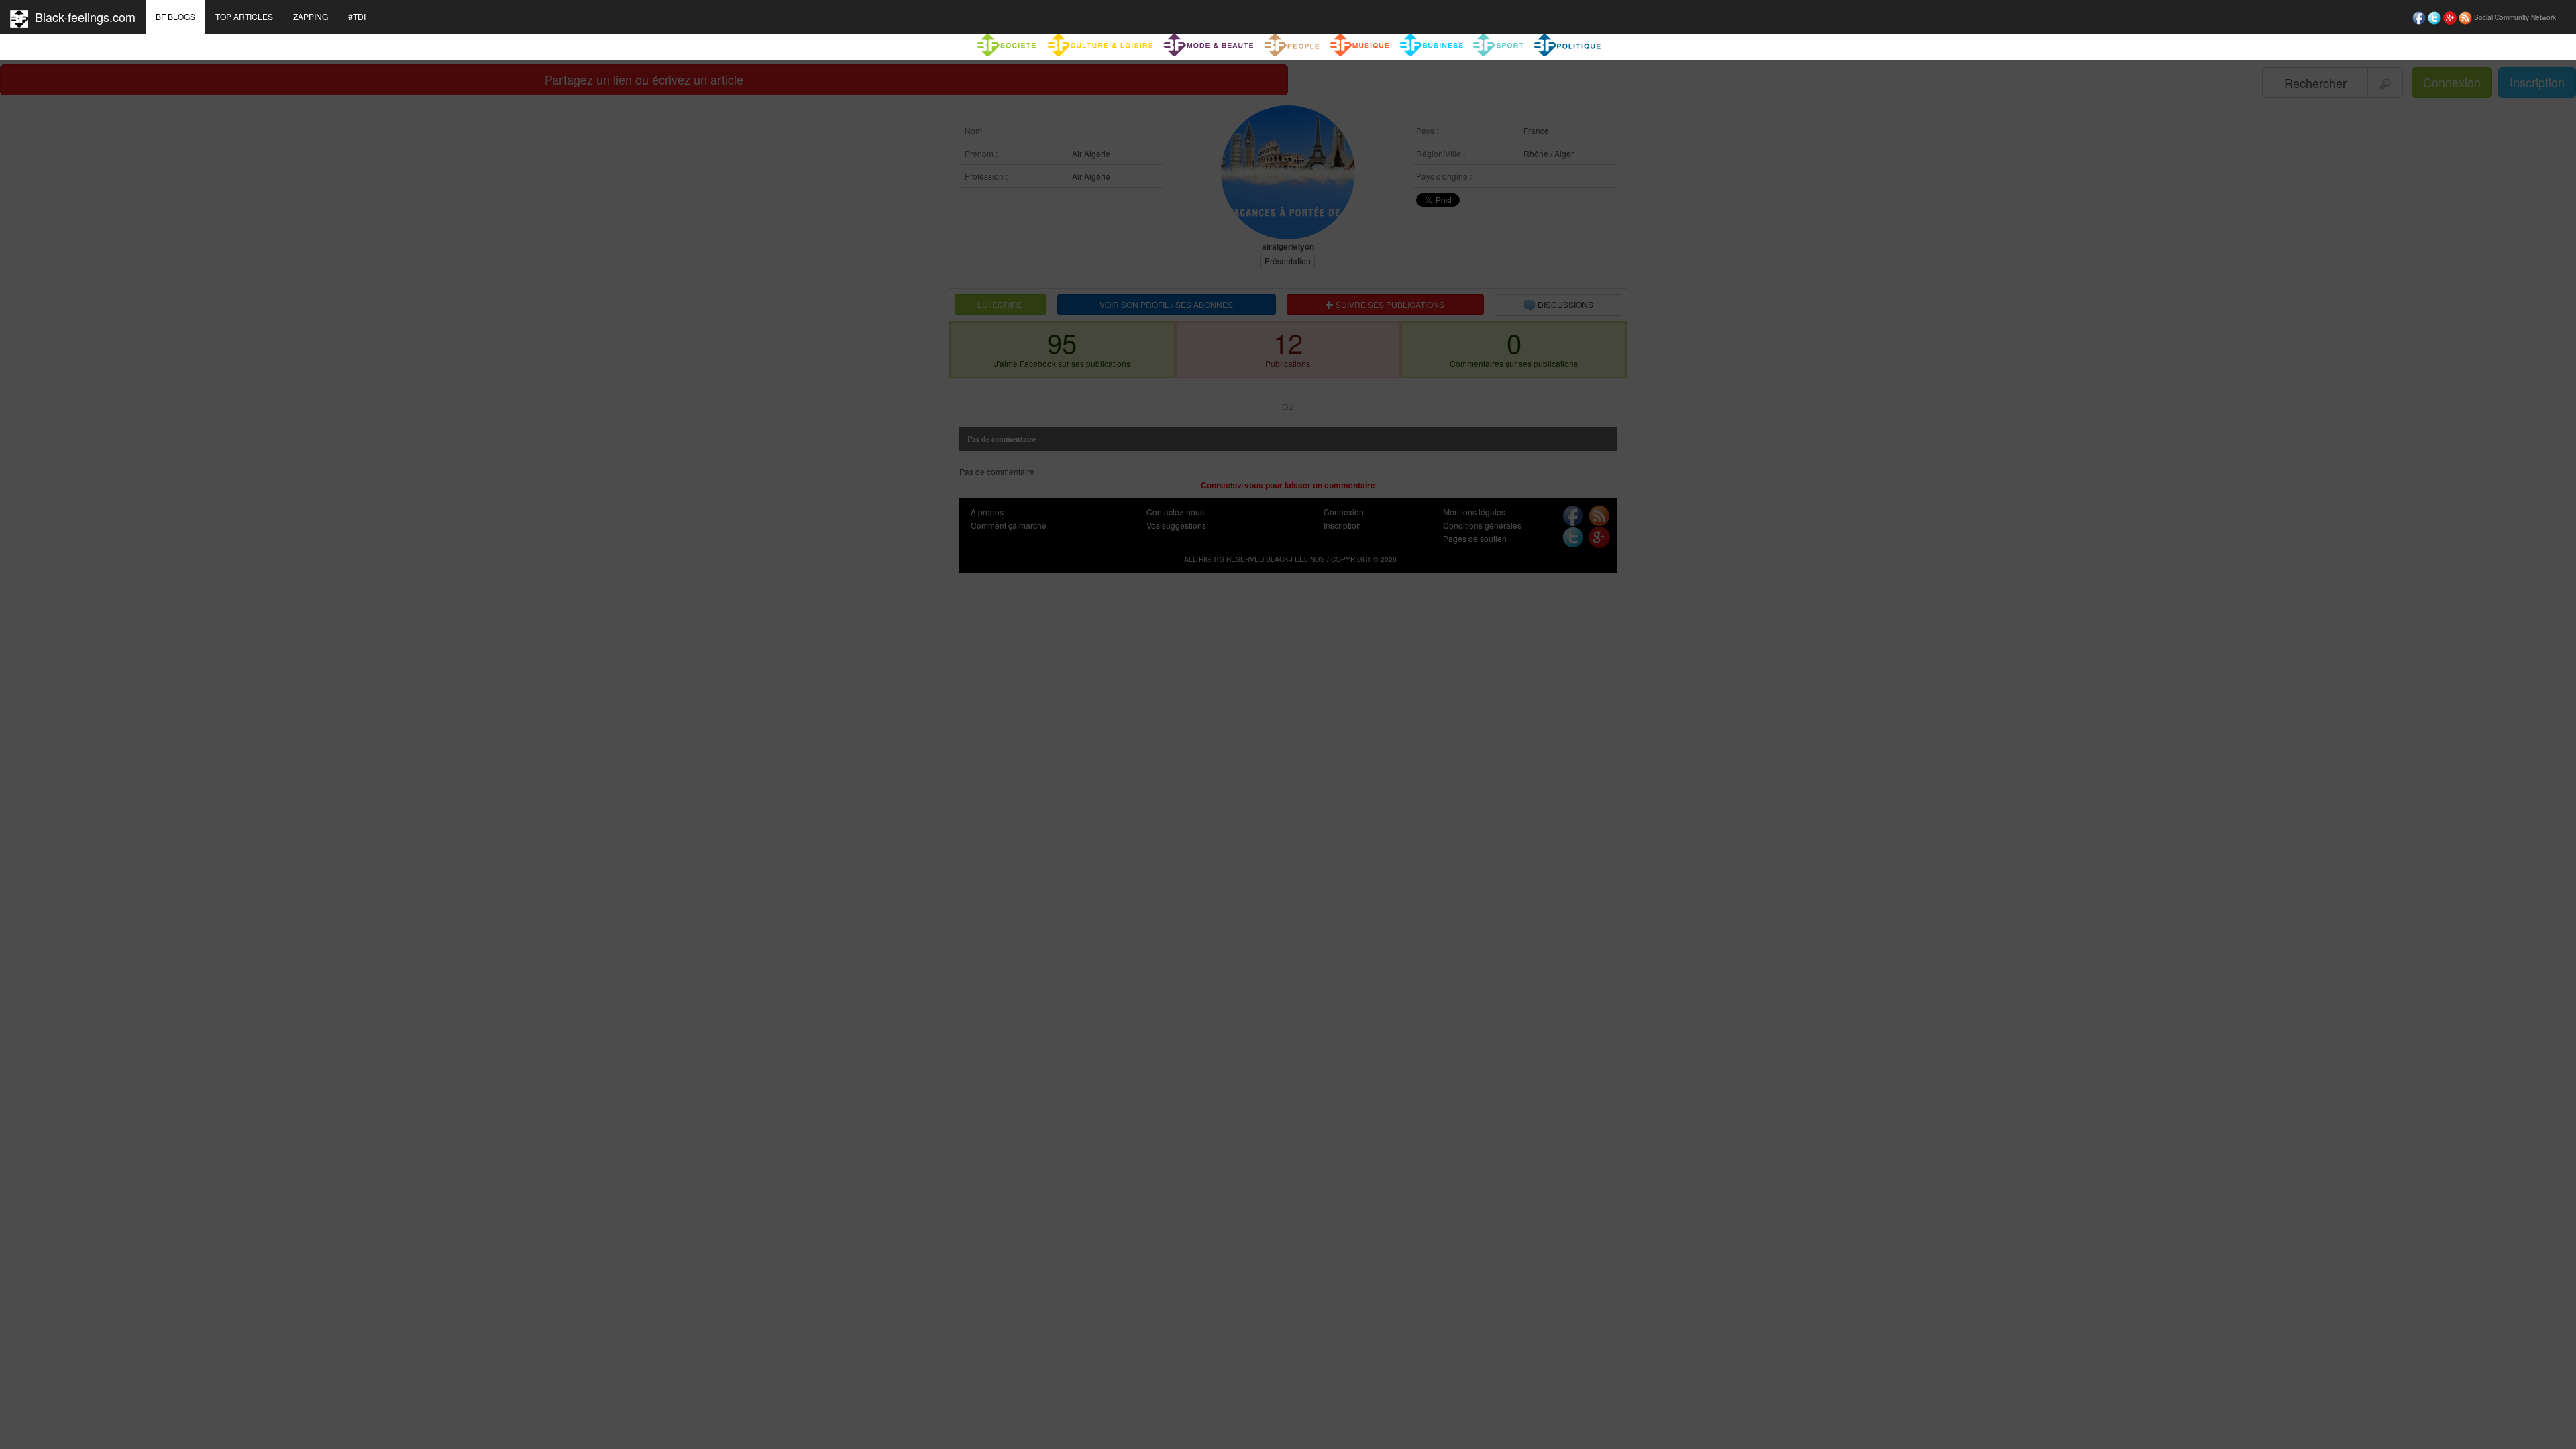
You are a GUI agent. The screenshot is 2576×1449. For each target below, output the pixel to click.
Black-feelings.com (82, 17)
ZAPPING (311, 16)
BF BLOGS (175, 16)
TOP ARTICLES (244, 16)
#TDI (357, 16)
